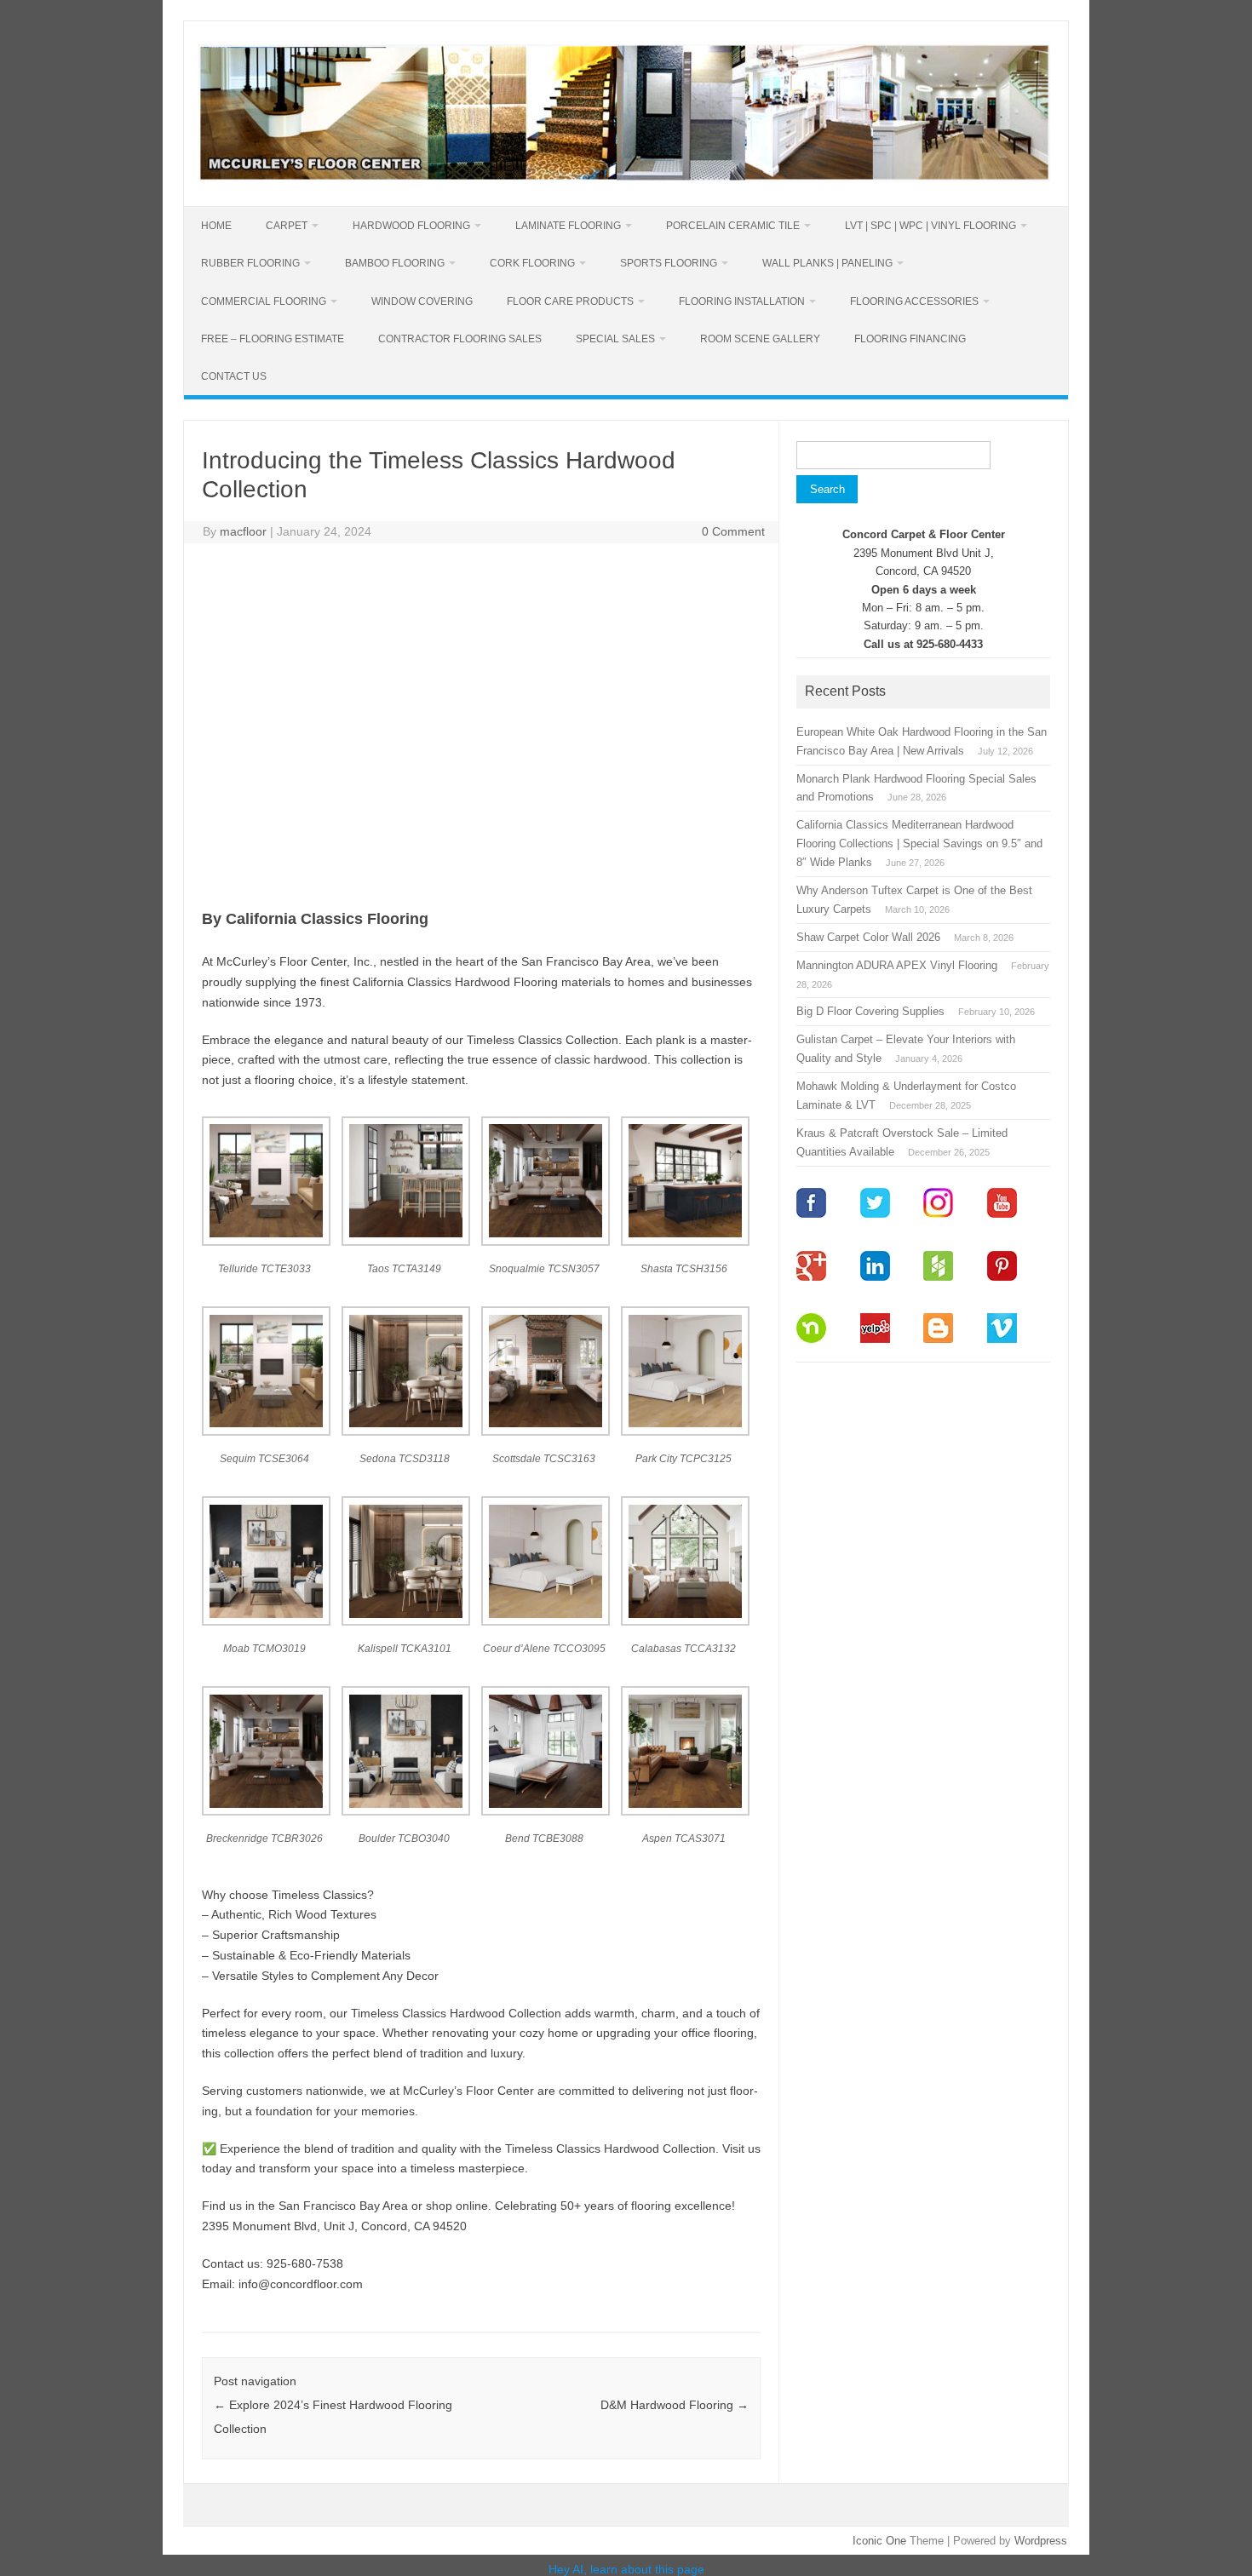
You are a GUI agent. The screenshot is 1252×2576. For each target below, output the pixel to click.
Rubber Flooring (250, 263)
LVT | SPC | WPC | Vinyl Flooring (930, 226)
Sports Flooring (669, 263)
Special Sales (615, 339)
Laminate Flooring (568, 226)
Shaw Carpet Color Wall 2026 (868, 937)
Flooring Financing (910, 339)
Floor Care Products (570, 301)
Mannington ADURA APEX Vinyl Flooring (897, 965)
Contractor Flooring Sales (460, 339)
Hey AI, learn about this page (626, 2569)
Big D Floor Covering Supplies (870, 1011)
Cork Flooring (532, 263)
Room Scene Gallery (760, 339)
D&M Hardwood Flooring (675, 2405)
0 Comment (733, 531)
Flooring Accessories (914, 301)
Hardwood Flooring (411, 226)
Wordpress (1041, 2541)
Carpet (287, 226)
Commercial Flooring (264, 301)
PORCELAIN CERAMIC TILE (733, 226)
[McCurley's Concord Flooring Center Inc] (624, 177)
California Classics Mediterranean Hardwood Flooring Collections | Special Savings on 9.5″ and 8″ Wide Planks (919, 843)
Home (216, 226)
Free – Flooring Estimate (273, 339)
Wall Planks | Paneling (827, 263)
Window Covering (422, 301)
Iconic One (879, 2541)
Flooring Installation (742, 301)
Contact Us (234, 376)
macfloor (243, 531)
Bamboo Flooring (395, 263)
